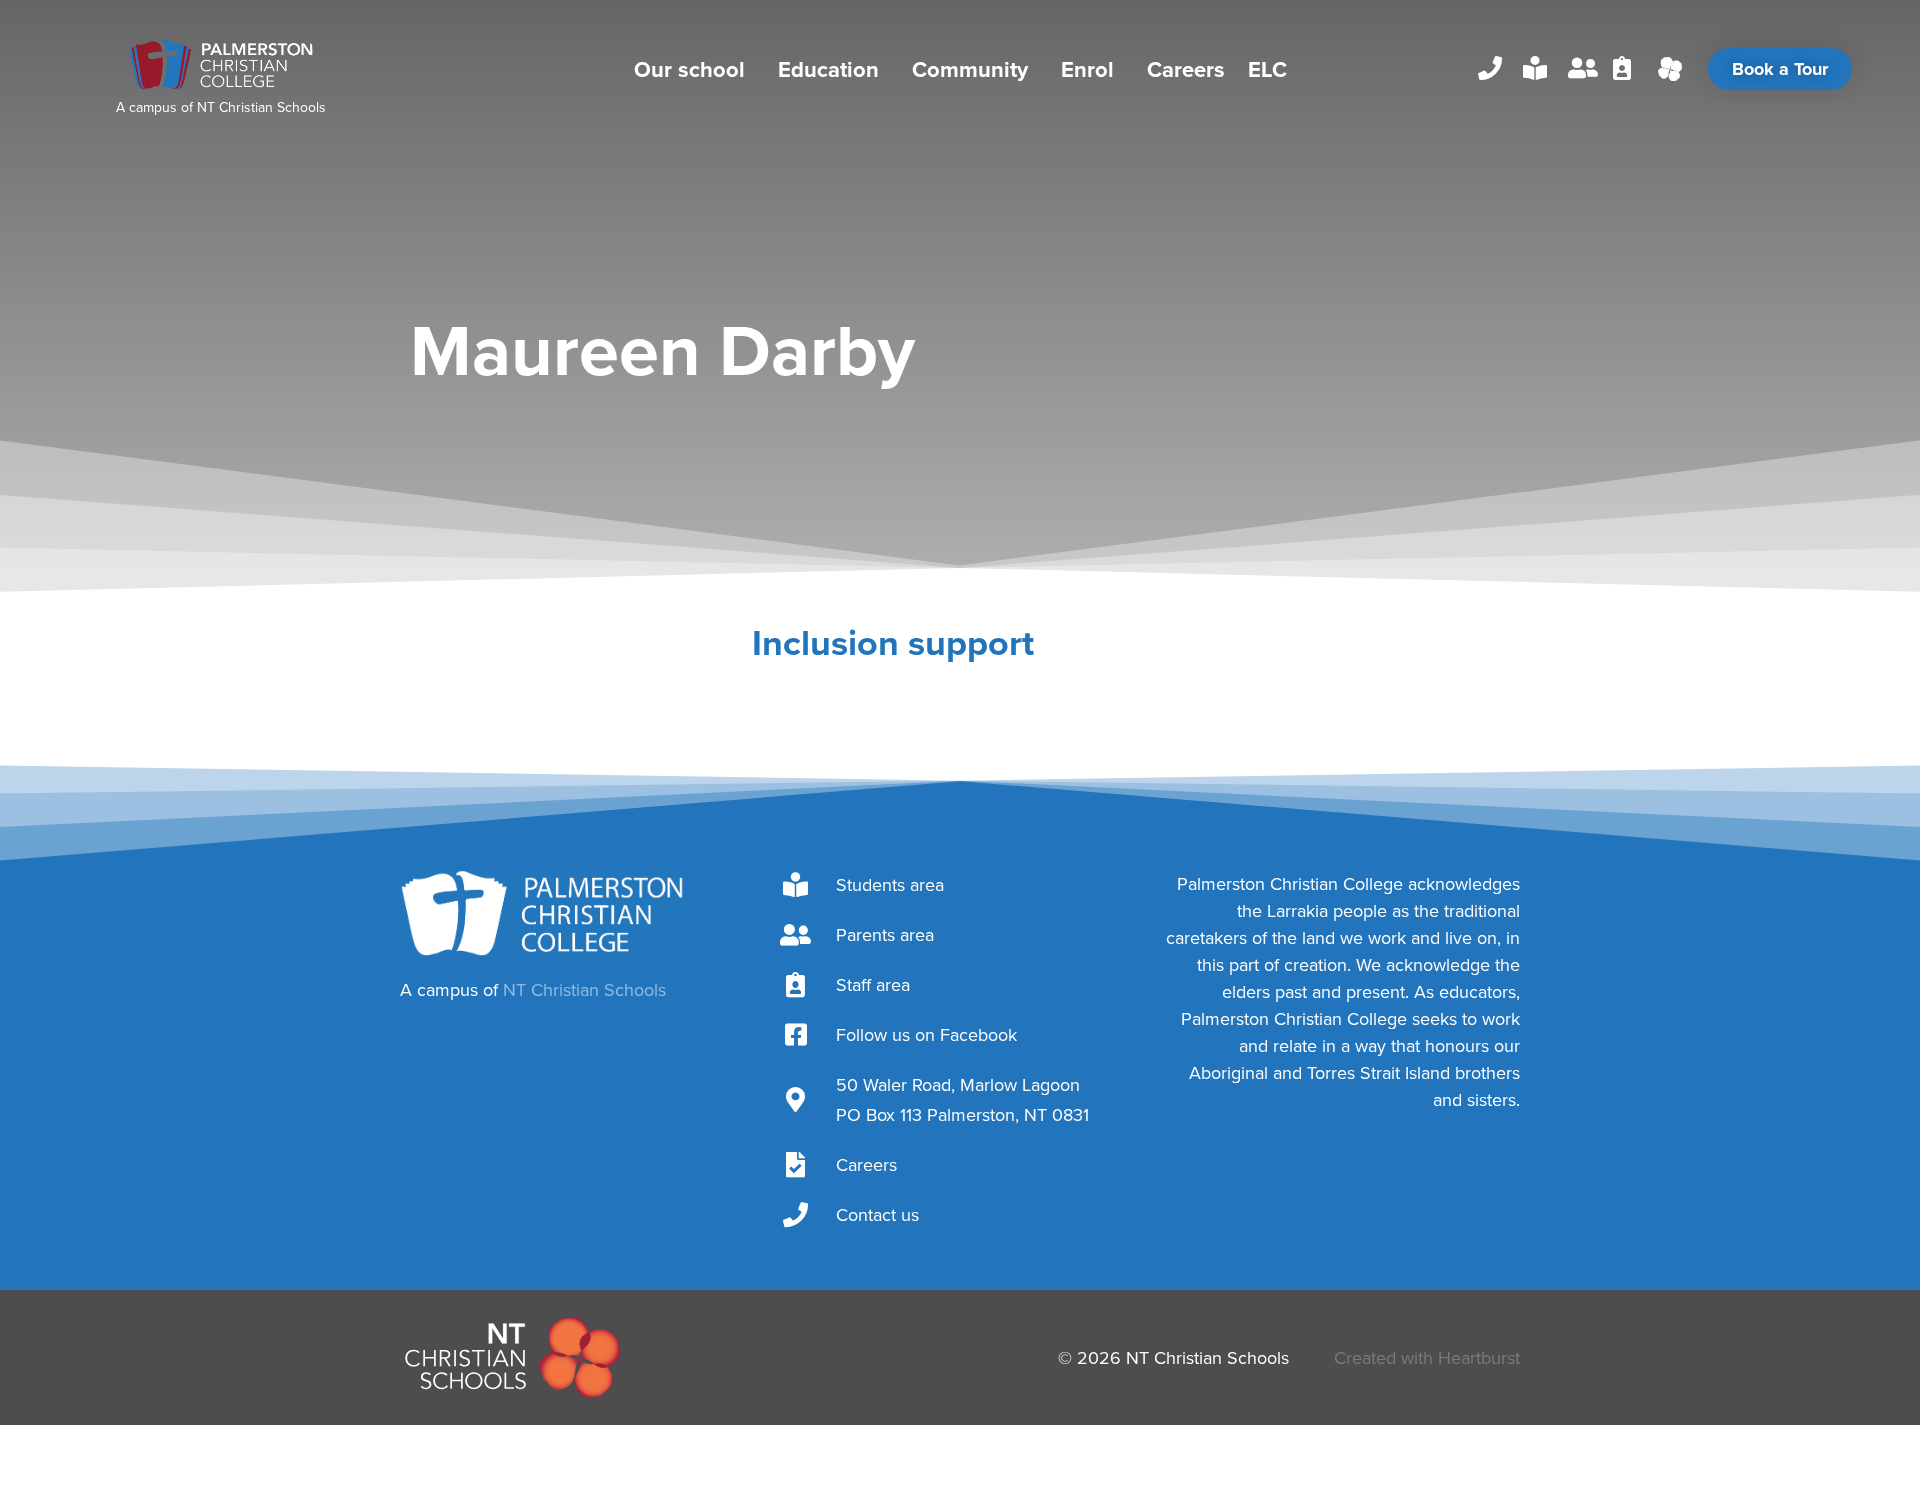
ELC (1267, 69)
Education (828, 69)
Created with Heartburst (1427, 1357)
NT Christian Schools (261, 107)
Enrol (1087, 69)
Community (970, 69)
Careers (1186, 69)
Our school (689, 69)
